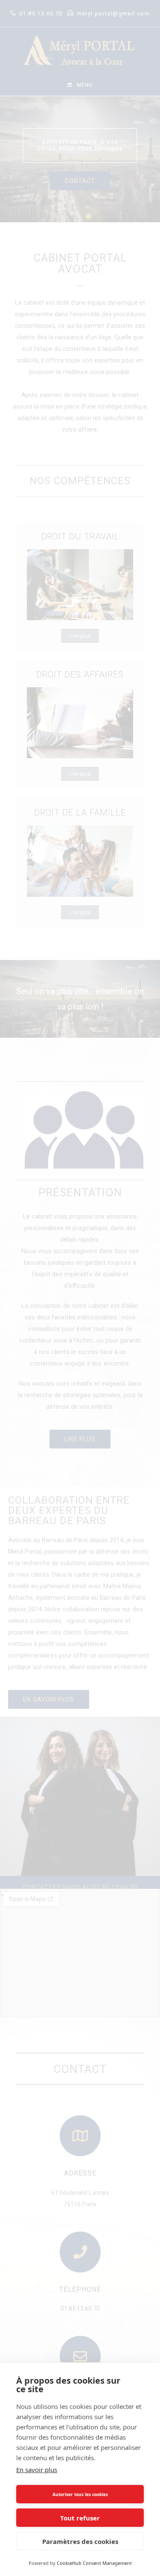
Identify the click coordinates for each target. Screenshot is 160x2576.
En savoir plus (37, 2470)
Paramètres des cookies (80, 2541)
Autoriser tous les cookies (80, 2494)
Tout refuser (80, 2518)
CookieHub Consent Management (94, 2563)
